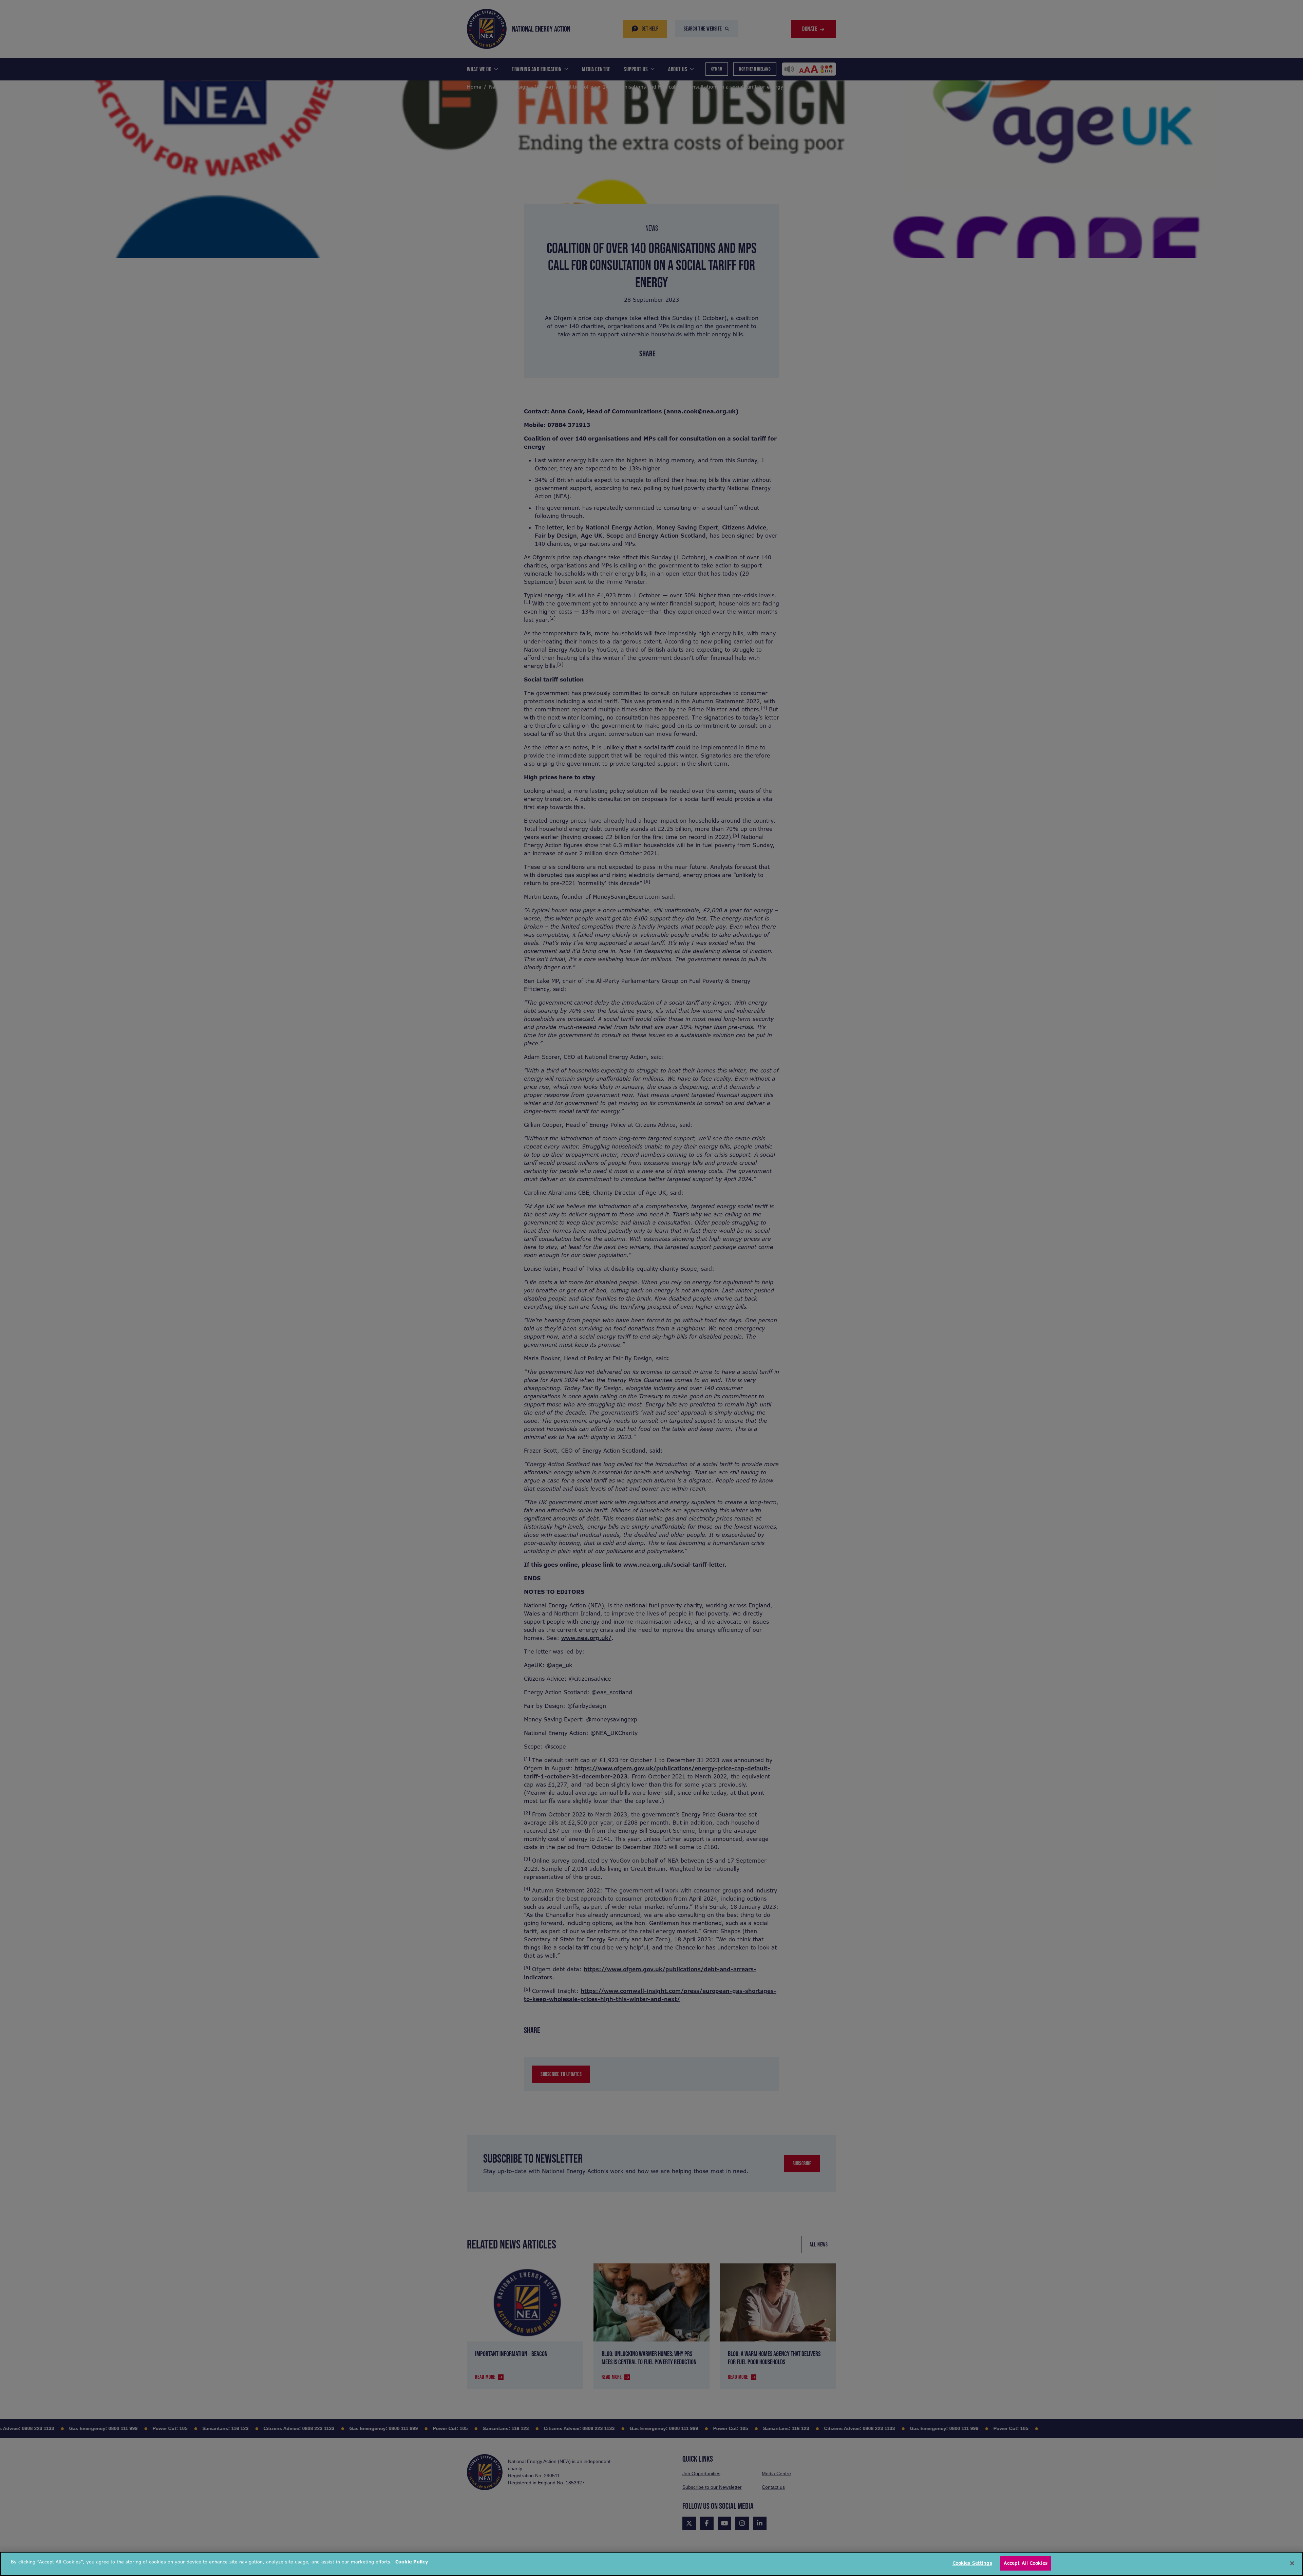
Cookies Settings (972, 2563)
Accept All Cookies (1026, 2563)
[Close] (1292, 2563)
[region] (651, 2564)
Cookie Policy (412, 2562)
